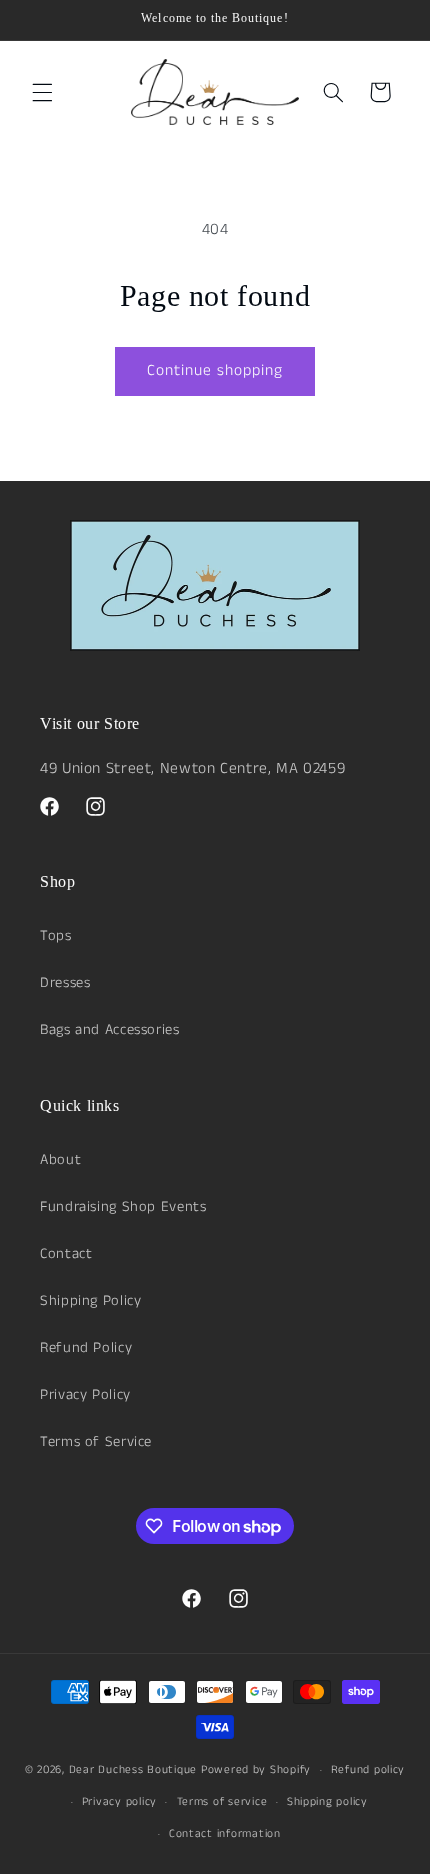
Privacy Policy (85, 1395)
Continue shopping (215, 371)
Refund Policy (86, 1348)
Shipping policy (327, 1802)
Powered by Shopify (256, 1770)
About (60, 1160)
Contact (66, 1254)
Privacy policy (119, 1802)
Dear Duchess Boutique (133, 1770)
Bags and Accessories (110, 1030)
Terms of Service (96, 1442)
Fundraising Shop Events (123, 1207)
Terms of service (222, 1802)
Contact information (225, 1834)
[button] (42, 92)
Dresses (65, 983)
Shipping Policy (90, 1301)
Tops (56, 936)
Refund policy (368, 1770)
